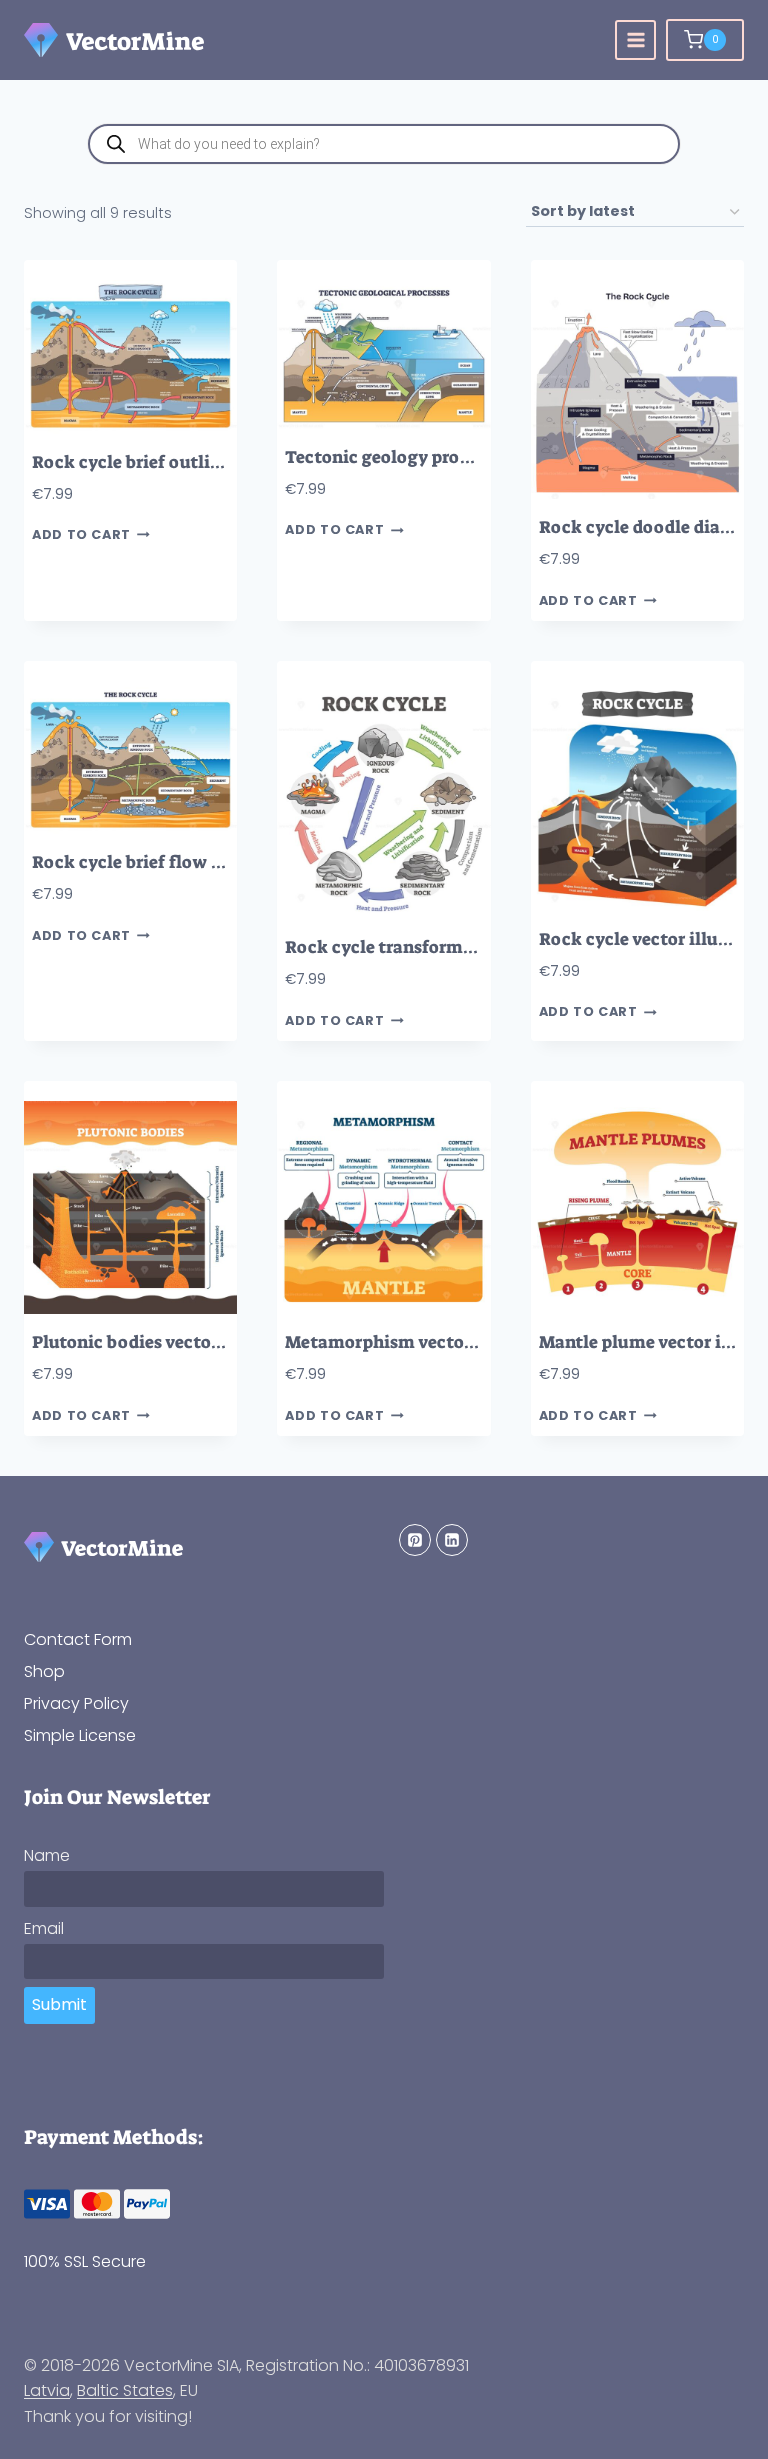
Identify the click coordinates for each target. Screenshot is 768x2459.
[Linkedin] (452, 1540)
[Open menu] (635, 40)
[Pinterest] (415, 1540)
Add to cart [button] (81, 535)
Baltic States (125, 2390)
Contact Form (78, 1639)
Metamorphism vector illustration (428, 1342)
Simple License (80, 1735)
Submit (59, 2004)
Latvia (47, 2390)
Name (47, 1855)
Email (44, 1928)
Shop (44, 1671)
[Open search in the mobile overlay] (384, 144)
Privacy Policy (76, 1703)
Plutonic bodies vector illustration (175, 1342)
